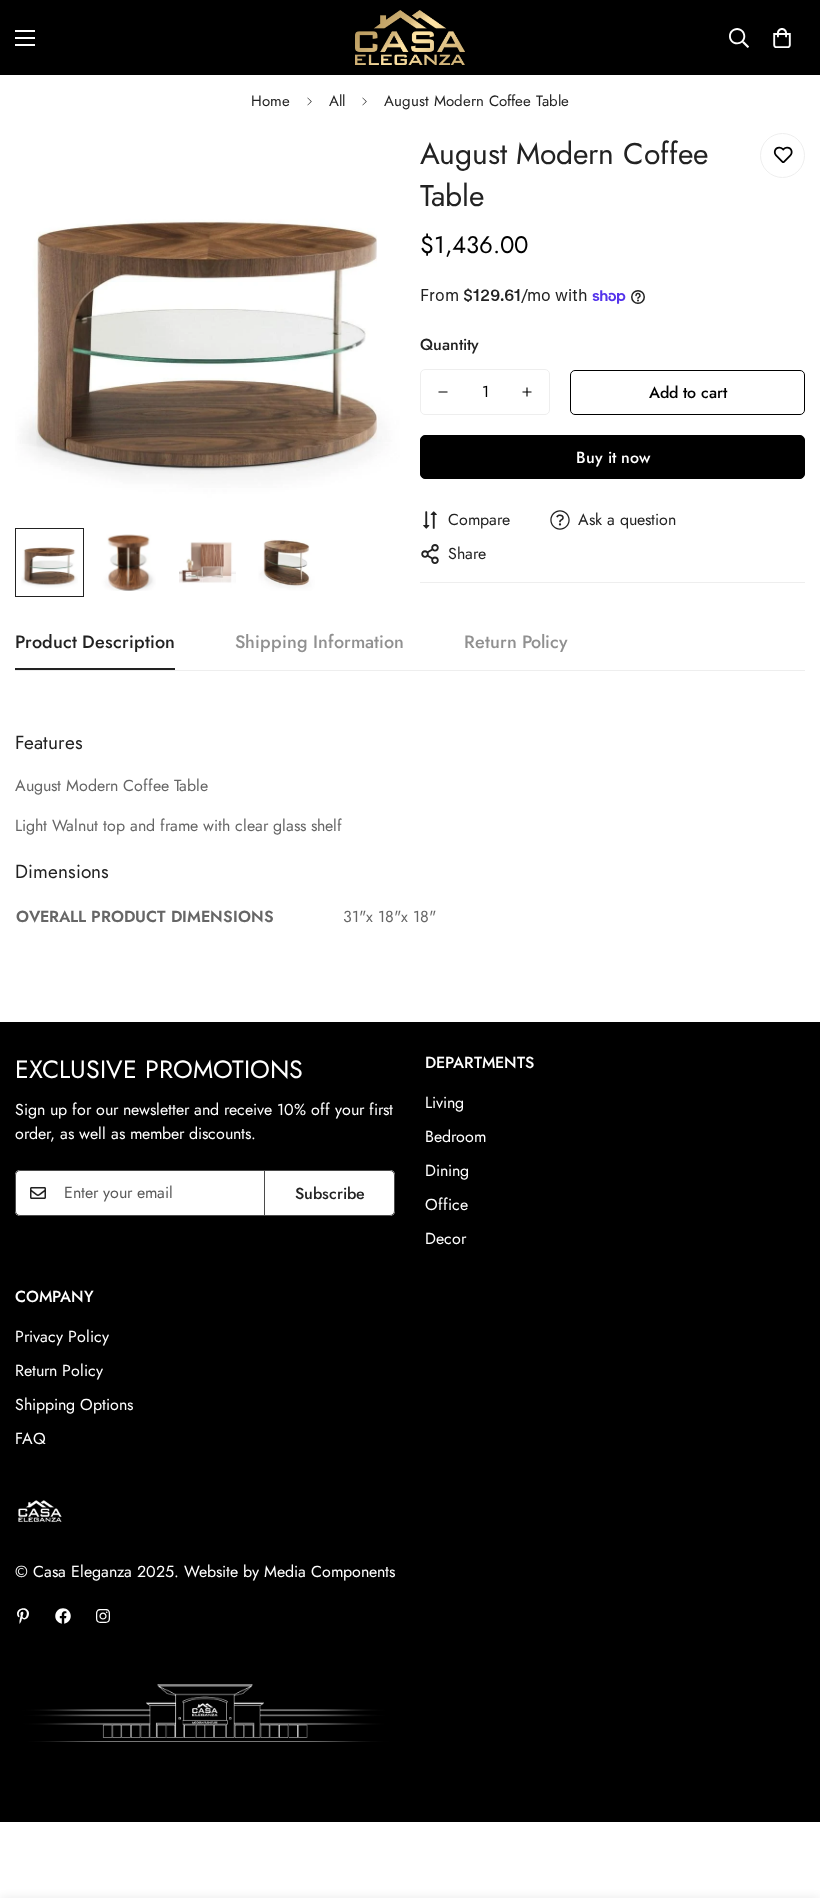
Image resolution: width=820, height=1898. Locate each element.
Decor (445, 1238)
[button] (782, 38)
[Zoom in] (357, 170)
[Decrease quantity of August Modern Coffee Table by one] (443, 392)
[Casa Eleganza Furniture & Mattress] (410, 37)
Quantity (449, 344)
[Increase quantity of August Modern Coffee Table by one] (527, 392)
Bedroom (455, 1136)
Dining (447, 1170)
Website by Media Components (289, 1571)
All (337, 101)
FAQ (30, 1438)
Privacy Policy (62, 1336)
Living (444, 1102)
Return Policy (59, 1370)
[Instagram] (103, 1616)
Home (270, 101)
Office (446, 1204)
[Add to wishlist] (782, 155)
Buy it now (613, 457)
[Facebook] (63, 1616)
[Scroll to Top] (781, 1789)
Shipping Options (74, 1404)
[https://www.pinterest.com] (23, 1616)
